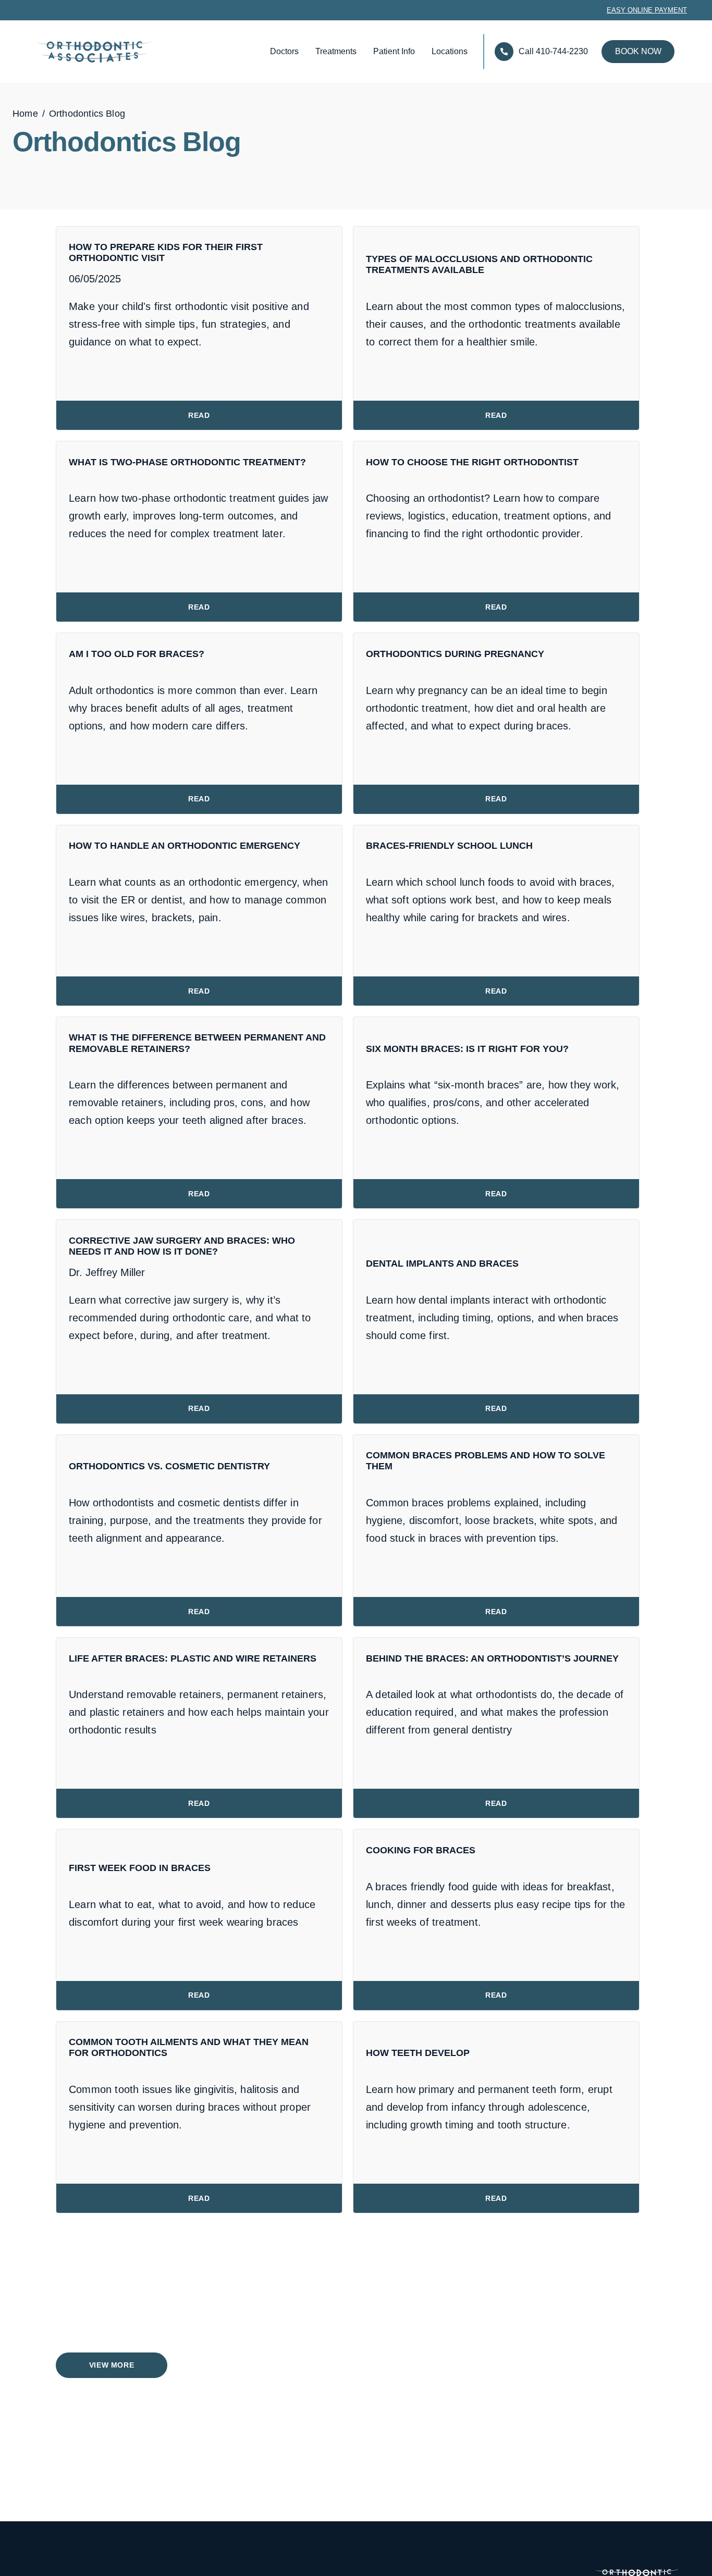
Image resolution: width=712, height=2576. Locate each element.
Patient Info (394, 51)
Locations (450, 51)
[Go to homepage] (69, 52)
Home (25, 114)
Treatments (336, 51)
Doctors (284, 51)
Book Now (638, 51)
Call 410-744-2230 (553, 51)
